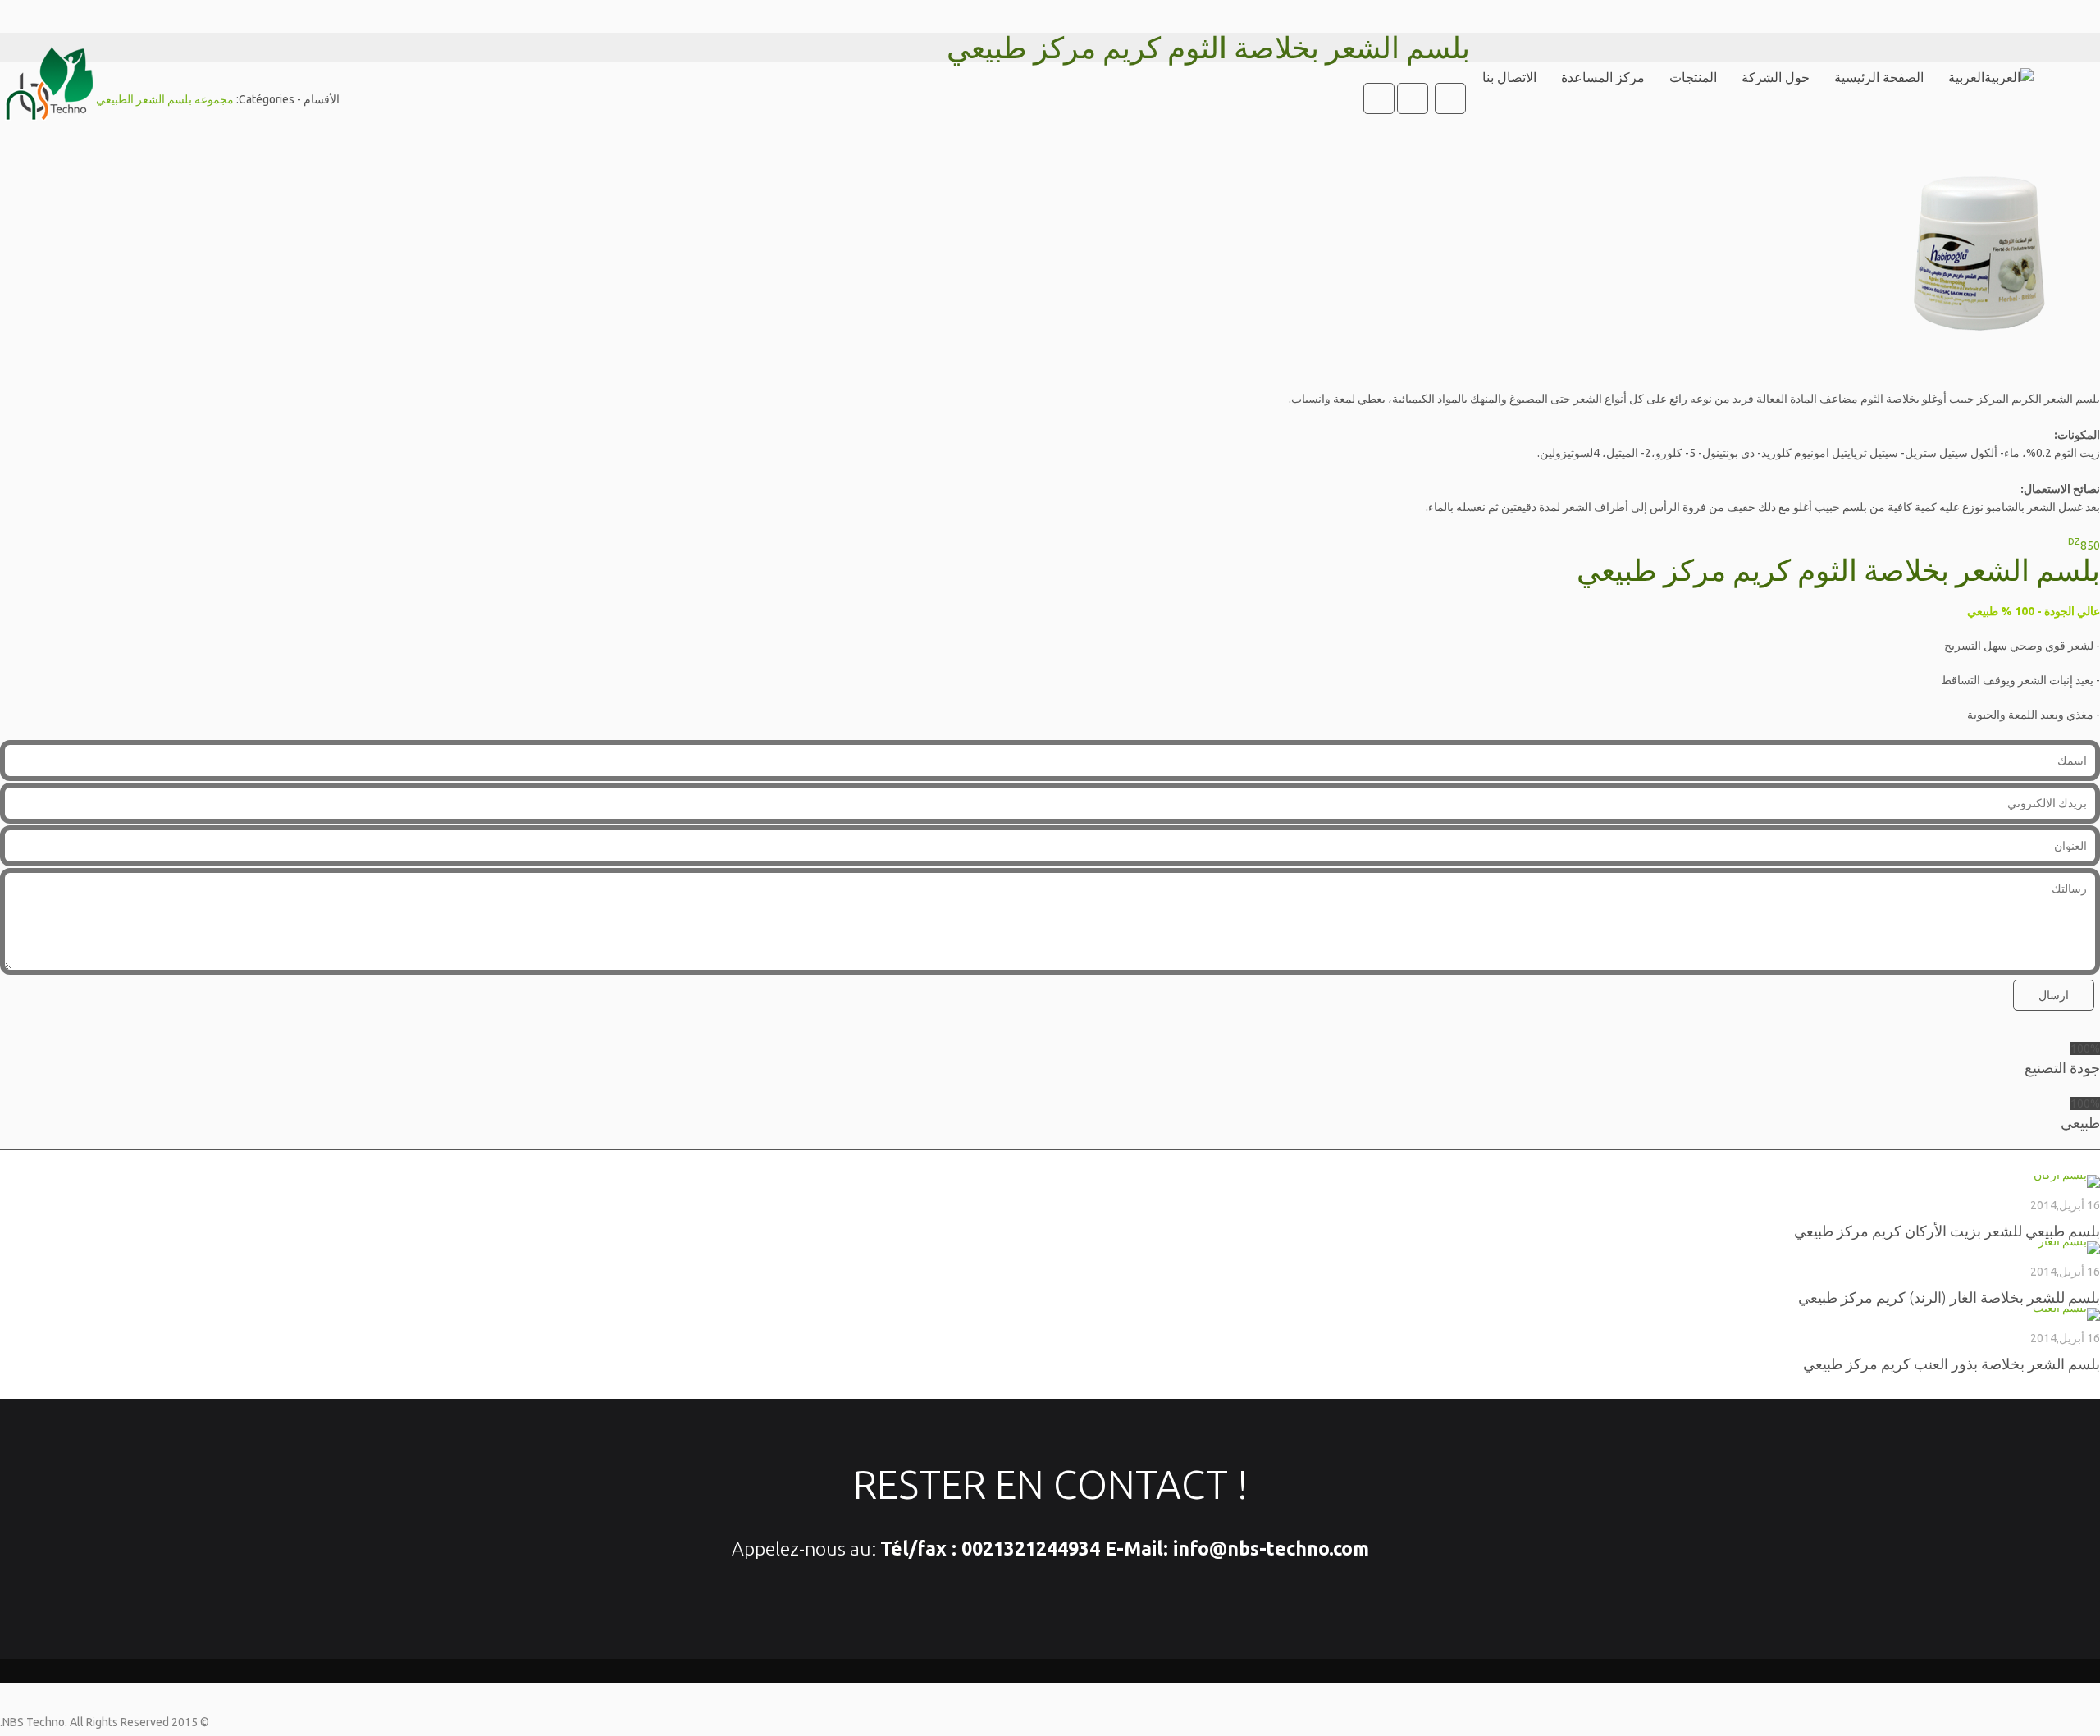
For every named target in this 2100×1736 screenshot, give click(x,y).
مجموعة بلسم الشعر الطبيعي (165, 99)
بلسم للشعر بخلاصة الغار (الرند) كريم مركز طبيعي (1949, 1297)
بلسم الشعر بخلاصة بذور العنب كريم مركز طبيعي (1952, 1364)
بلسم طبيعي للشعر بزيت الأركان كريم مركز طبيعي (1947, 1231)
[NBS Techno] (48, 78)
